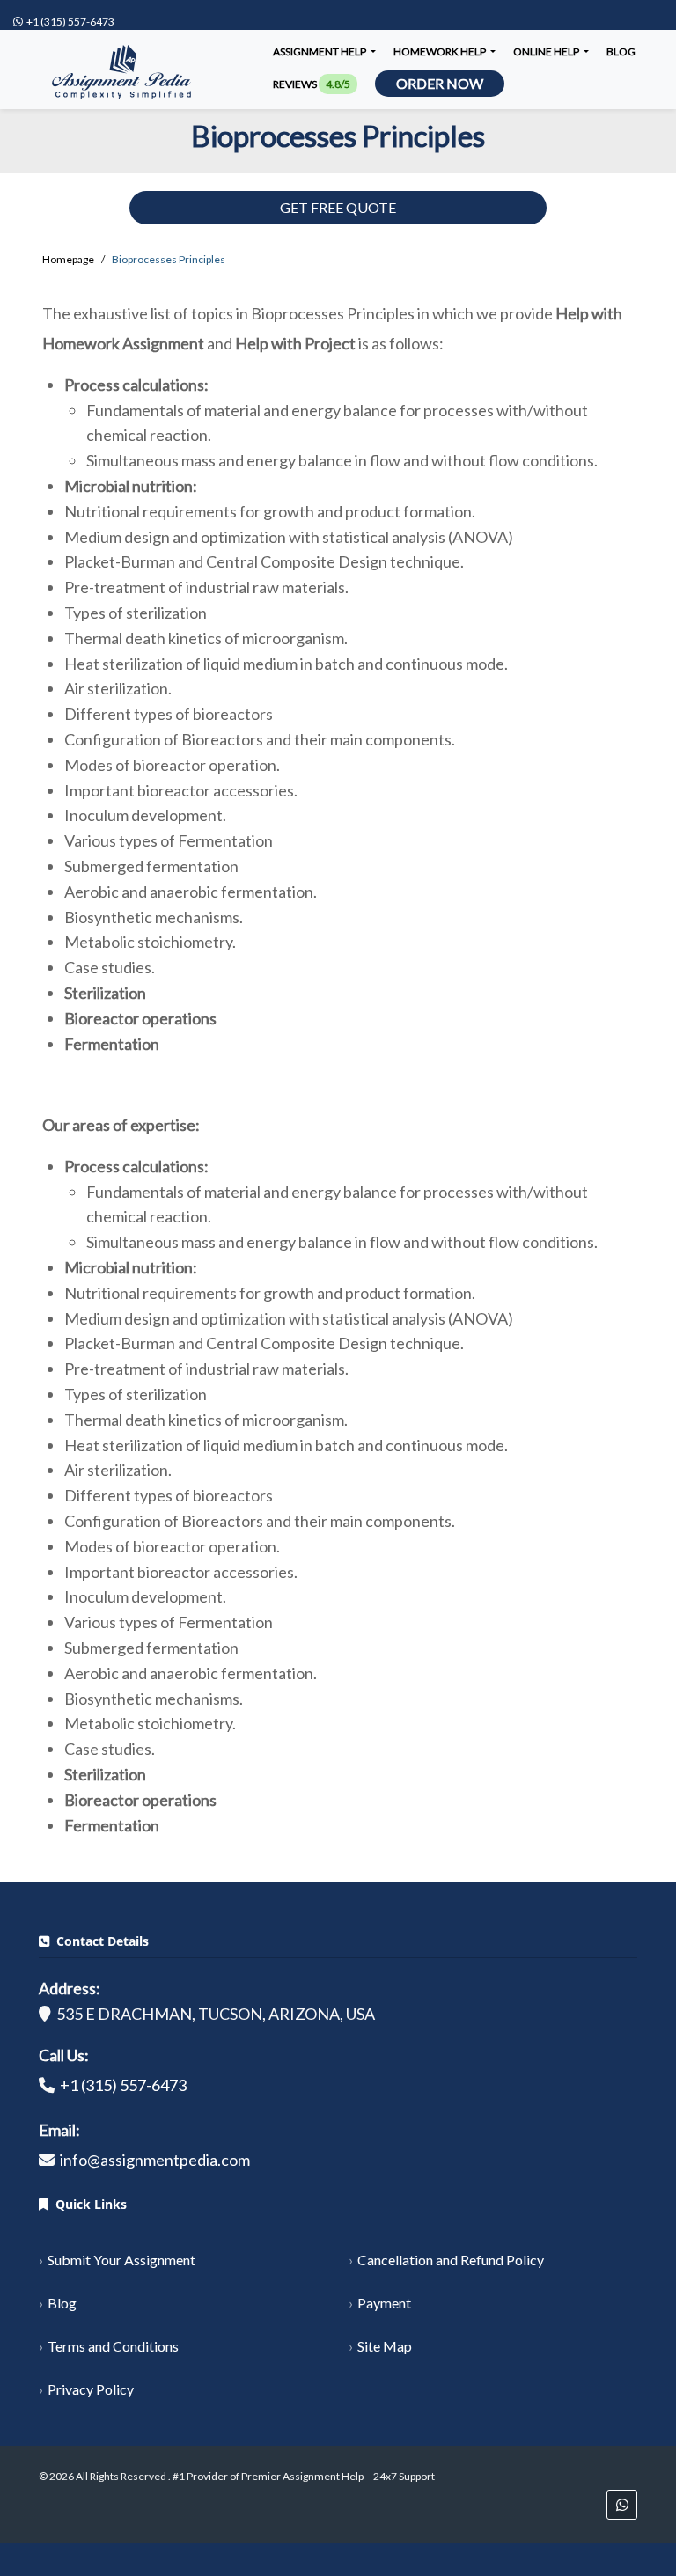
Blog (621, 51)
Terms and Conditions (113, 2346)
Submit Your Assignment (121, 2260)
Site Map (385, 2346)
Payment (384, 2303)
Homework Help (441, 51)
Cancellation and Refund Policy (451, 2260)
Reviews (312, 84)
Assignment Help (320, 51)
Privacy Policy (91, 2389)
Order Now (440, 83)
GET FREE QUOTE (338, 207)
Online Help (547, 51)
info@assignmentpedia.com (155, 2160)
